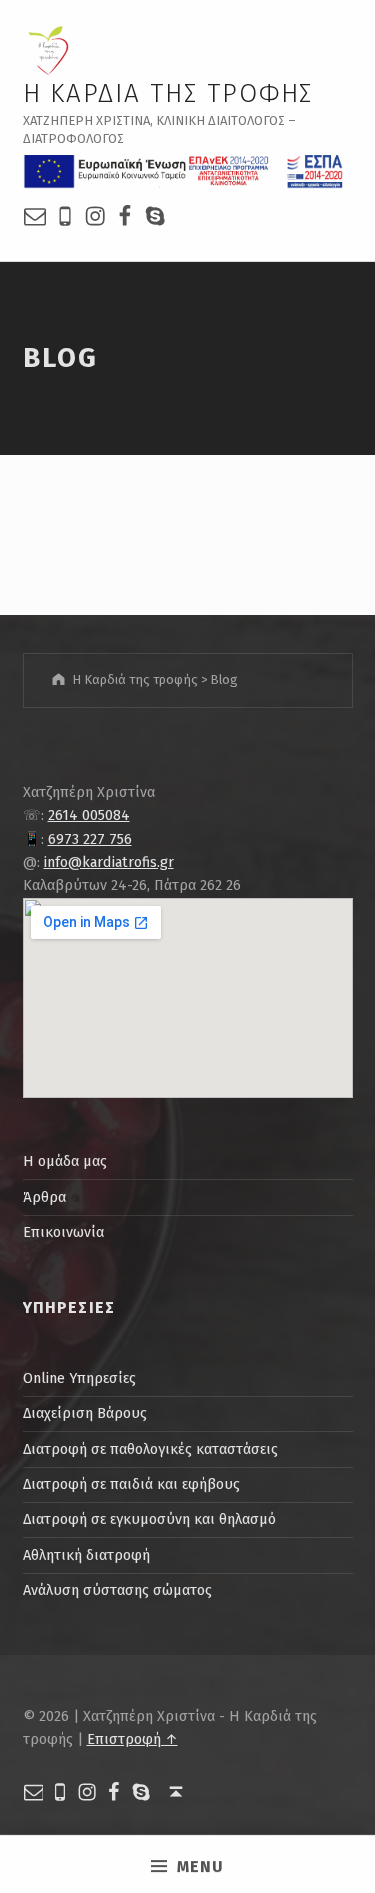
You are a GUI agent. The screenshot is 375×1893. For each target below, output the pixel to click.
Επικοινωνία (63, 1232)
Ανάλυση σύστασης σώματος (117, 1590)
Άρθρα (44, 1197)
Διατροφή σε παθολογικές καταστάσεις (150, 1449)
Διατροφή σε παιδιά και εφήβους (131, 1484)
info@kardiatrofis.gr (109, 862)
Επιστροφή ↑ (132, 1739)
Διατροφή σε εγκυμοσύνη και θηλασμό (149, 1519)
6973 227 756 (90, 839)
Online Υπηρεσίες (79, 1378)
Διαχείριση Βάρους (85, 1413)
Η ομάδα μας (65, 1161)
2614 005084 (89, 815)
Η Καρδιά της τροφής (168, 93)
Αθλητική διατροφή (86, 1555)
